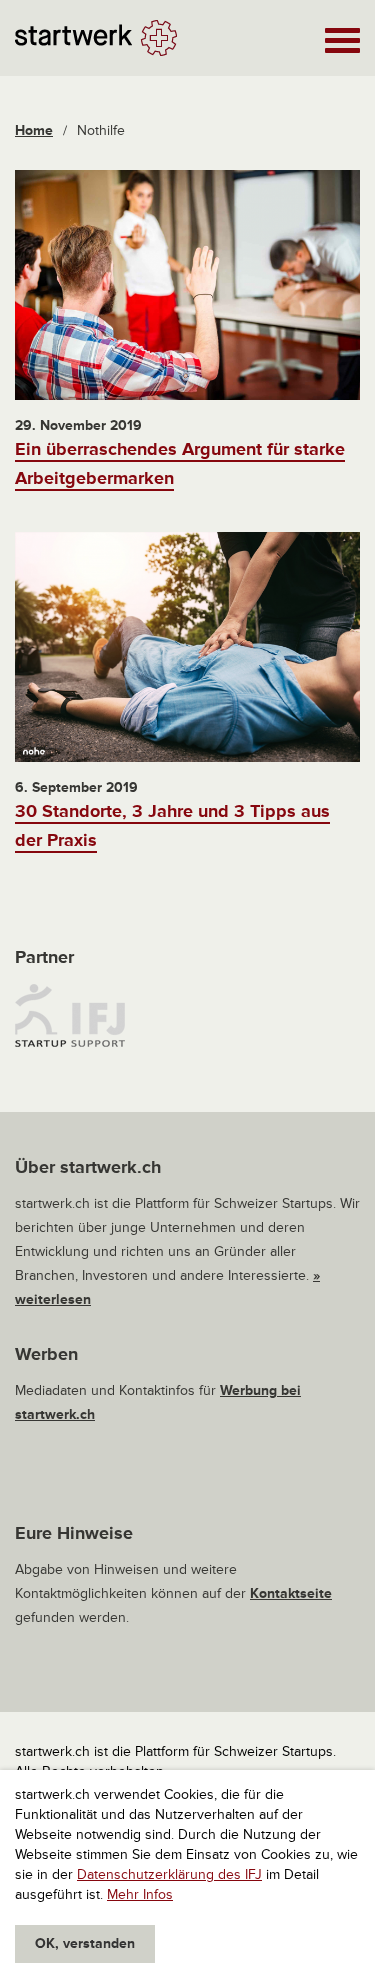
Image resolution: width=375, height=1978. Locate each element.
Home (34, 130)
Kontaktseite (291, 1593)
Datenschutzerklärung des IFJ (169, 1874)
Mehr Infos (140, 1894)
